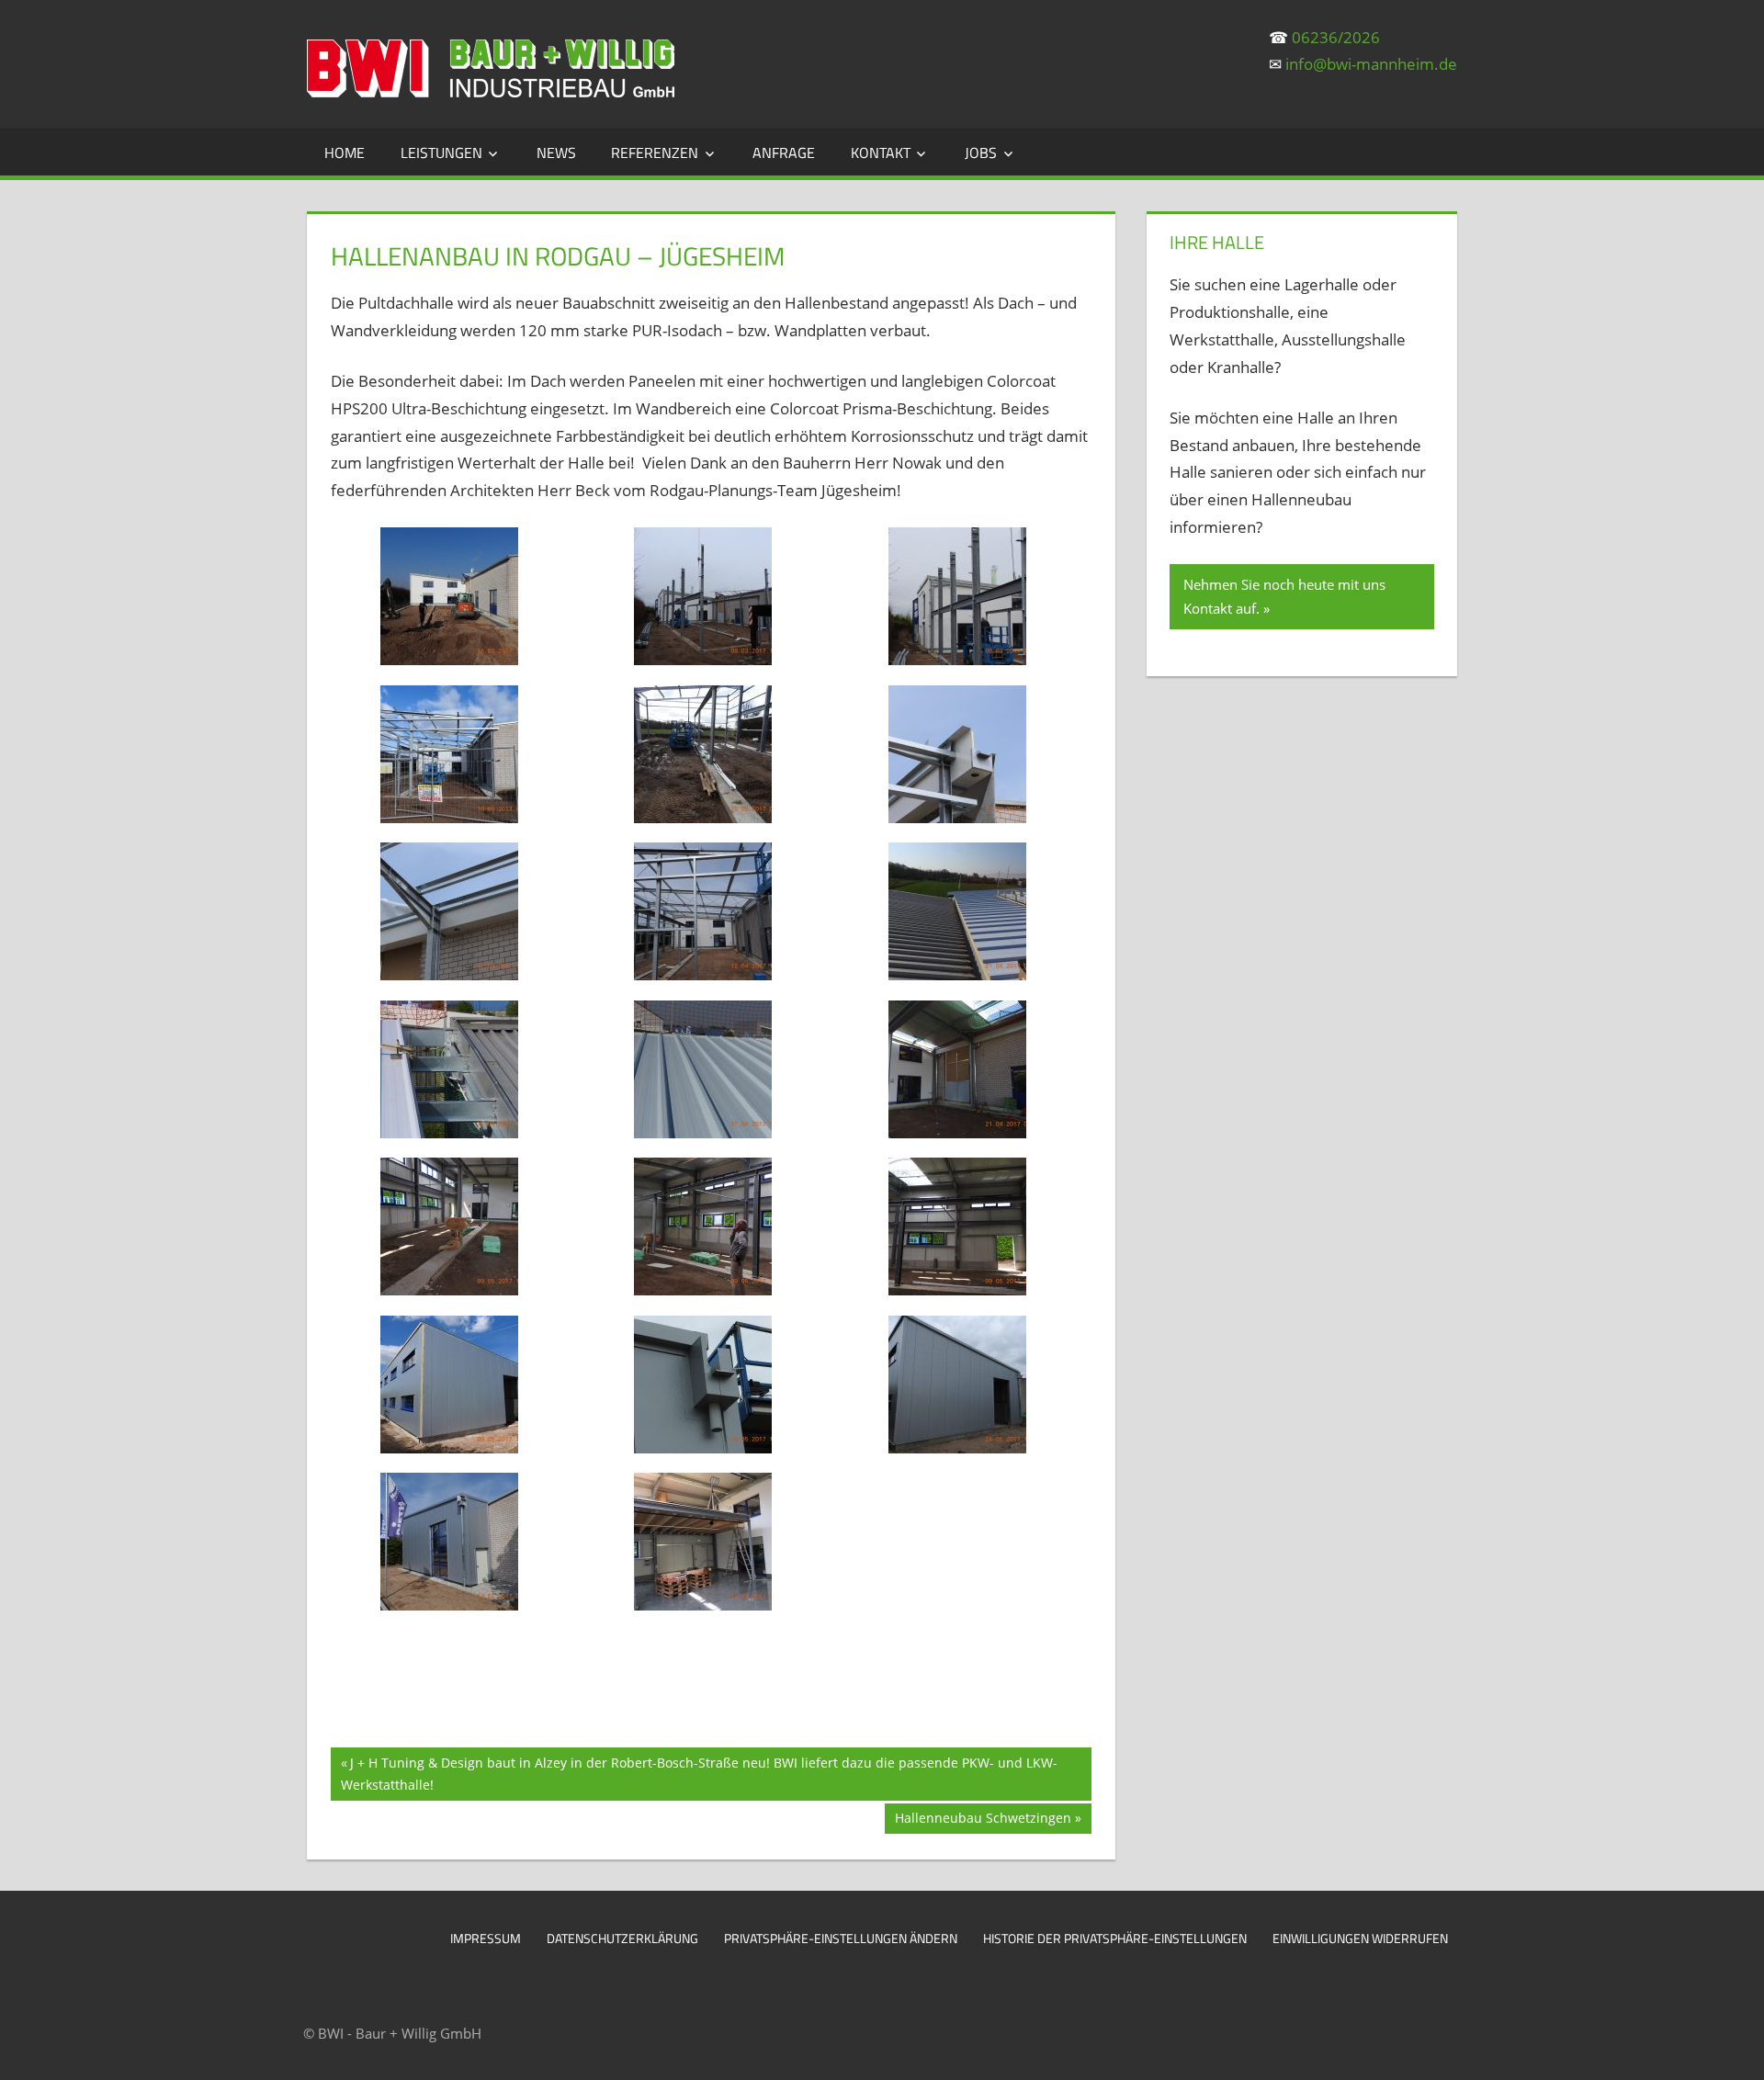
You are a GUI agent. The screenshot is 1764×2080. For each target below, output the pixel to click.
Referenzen (655, 153)
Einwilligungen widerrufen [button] (1360, 1938)
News (556, 153)
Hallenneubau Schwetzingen (983, 1821)
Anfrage (784, 153)
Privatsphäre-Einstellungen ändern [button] (841, 1938)
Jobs (981, 153)
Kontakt (881, 153)
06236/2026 (1336, 37)
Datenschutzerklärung (622, 1938)
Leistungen (441, 153)
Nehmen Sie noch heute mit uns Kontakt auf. (1284, 596)
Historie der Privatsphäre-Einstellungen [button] (1115, 1938)
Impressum (486, 1938)
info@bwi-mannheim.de (1371, 64)
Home (345, 153)
